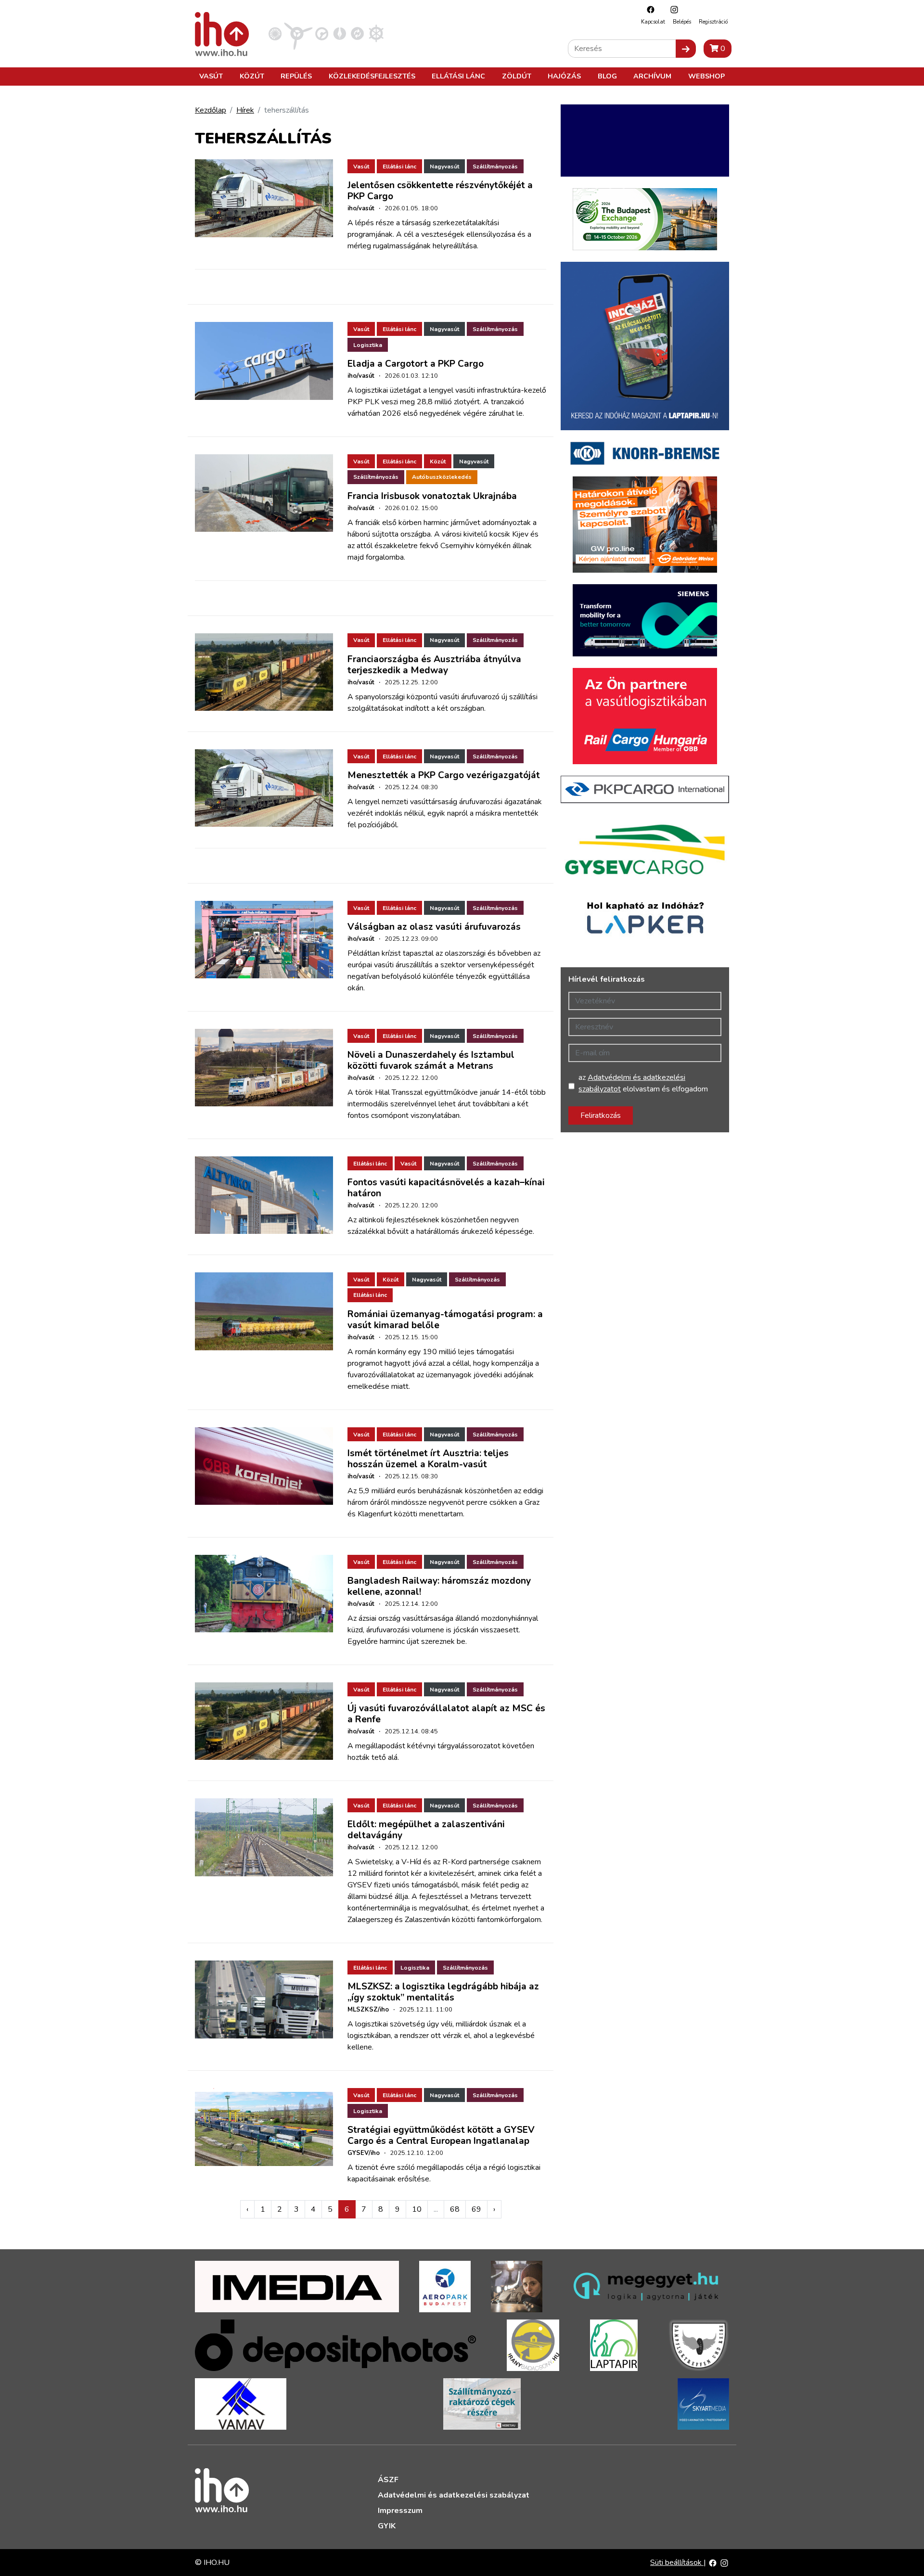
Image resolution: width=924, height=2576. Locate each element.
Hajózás (564, 76)
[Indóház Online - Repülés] (298, 33)
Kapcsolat (653, 22)
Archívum (652, 76)
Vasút (211, 76)
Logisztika (368, 345)
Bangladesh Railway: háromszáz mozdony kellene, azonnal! (439, 1586)
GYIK (387, 2526)
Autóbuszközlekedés (442, 477)
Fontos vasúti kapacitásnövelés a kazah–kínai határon (446, 1188)
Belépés (682, 22)
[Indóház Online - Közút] (322, 33)
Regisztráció (713, 22)
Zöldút (517, 76)
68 (455, 2209)
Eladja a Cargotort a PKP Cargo (416, 364)
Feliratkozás (601, 1115)
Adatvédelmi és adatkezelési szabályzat (454, 2495)
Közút (252, 76)
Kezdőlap (211, 110)
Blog (607, 76)
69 (476, 2209)
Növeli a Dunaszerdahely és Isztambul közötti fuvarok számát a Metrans (431, 1060)
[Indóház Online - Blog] (340, 33)
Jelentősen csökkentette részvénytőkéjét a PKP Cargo (440, 191)
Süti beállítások (677, 2563)
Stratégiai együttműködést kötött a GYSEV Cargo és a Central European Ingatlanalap (441, 2135)
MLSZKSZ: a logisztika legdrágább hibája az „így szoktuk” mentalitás (443, 1992)
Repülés (296, 76)
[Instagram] (672, 9)
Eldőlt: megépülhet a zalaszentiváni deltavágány (426, 1830)
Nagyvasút (444, 167)
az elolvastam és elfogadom (643, 1083)
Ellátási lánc (458, 76)
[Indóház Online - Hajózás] (376, 33)
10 (417, 2209)
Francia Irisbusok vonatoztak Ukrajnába (432, 496)
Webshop (706, 76)
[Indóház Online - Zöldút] (357, 33)
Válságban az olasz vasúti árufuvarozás (434, 927)
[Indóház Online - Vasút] (275, 33)
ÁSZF (388, 2480)
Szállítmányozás (495, 167)
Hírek (245, 110)
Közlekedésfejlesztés (372, 76)
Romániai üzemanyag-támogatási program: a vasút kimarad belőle (445, 1320)
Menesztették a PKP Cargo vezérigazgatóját (444, 775)
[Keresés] (686, 49)
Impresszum (400, 2511)
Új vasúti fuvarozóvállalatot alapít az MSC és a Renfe (446, 1714)
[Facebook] (648, 9)
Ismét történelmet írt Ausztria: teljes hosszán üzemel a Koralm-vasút (428, 1459)
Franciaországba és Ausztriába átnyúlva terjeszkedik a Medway (434, 665)
